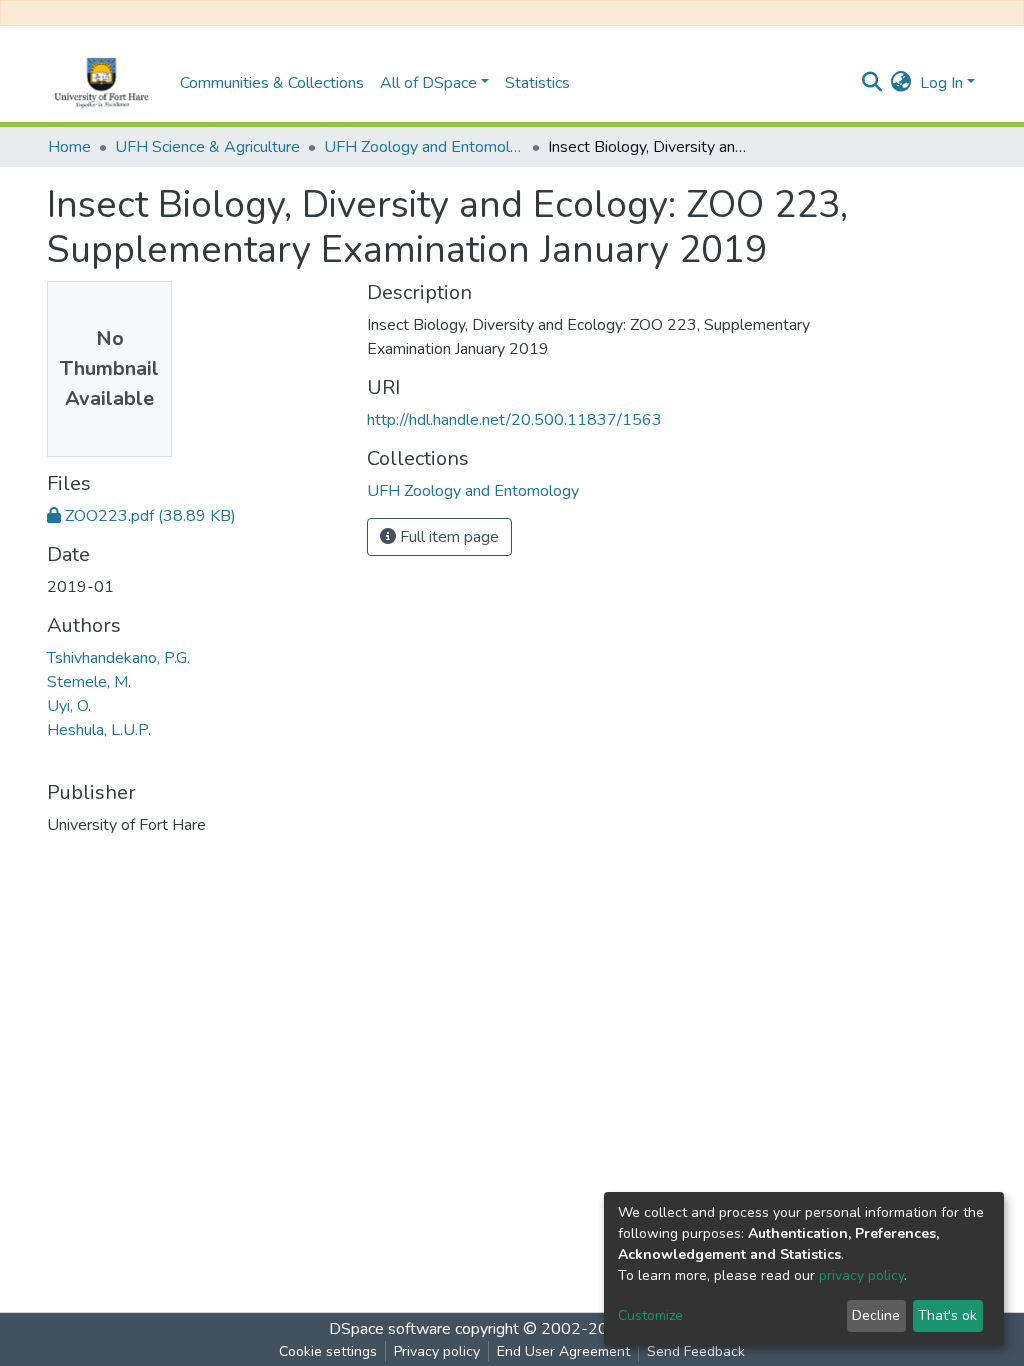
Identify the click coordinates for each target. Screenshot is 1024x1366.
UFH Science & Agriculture (207, 147)
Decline (876, 1315)
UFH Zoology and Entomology (424, 147)
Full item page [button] (447, 537)
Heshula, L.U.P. (99, 730)
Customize (650, 1315)
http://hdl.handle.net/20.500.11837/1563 (514, 420)
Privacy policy (437, 1351)
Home (69, 147)
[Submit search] (872, 83)
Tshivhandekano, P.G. (118, 658)
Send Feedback (696, 1351)
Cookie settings (328, 1351)
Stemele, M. (89, 682)
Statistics (537, 83)
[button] (901, 83)
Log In (941, 83)
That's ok (947, 1315)
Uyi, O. (69, 706)
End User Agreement (563, 1351)
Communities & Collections (272, 83)
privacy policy (861, 1275)
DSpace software (390, 1329)
